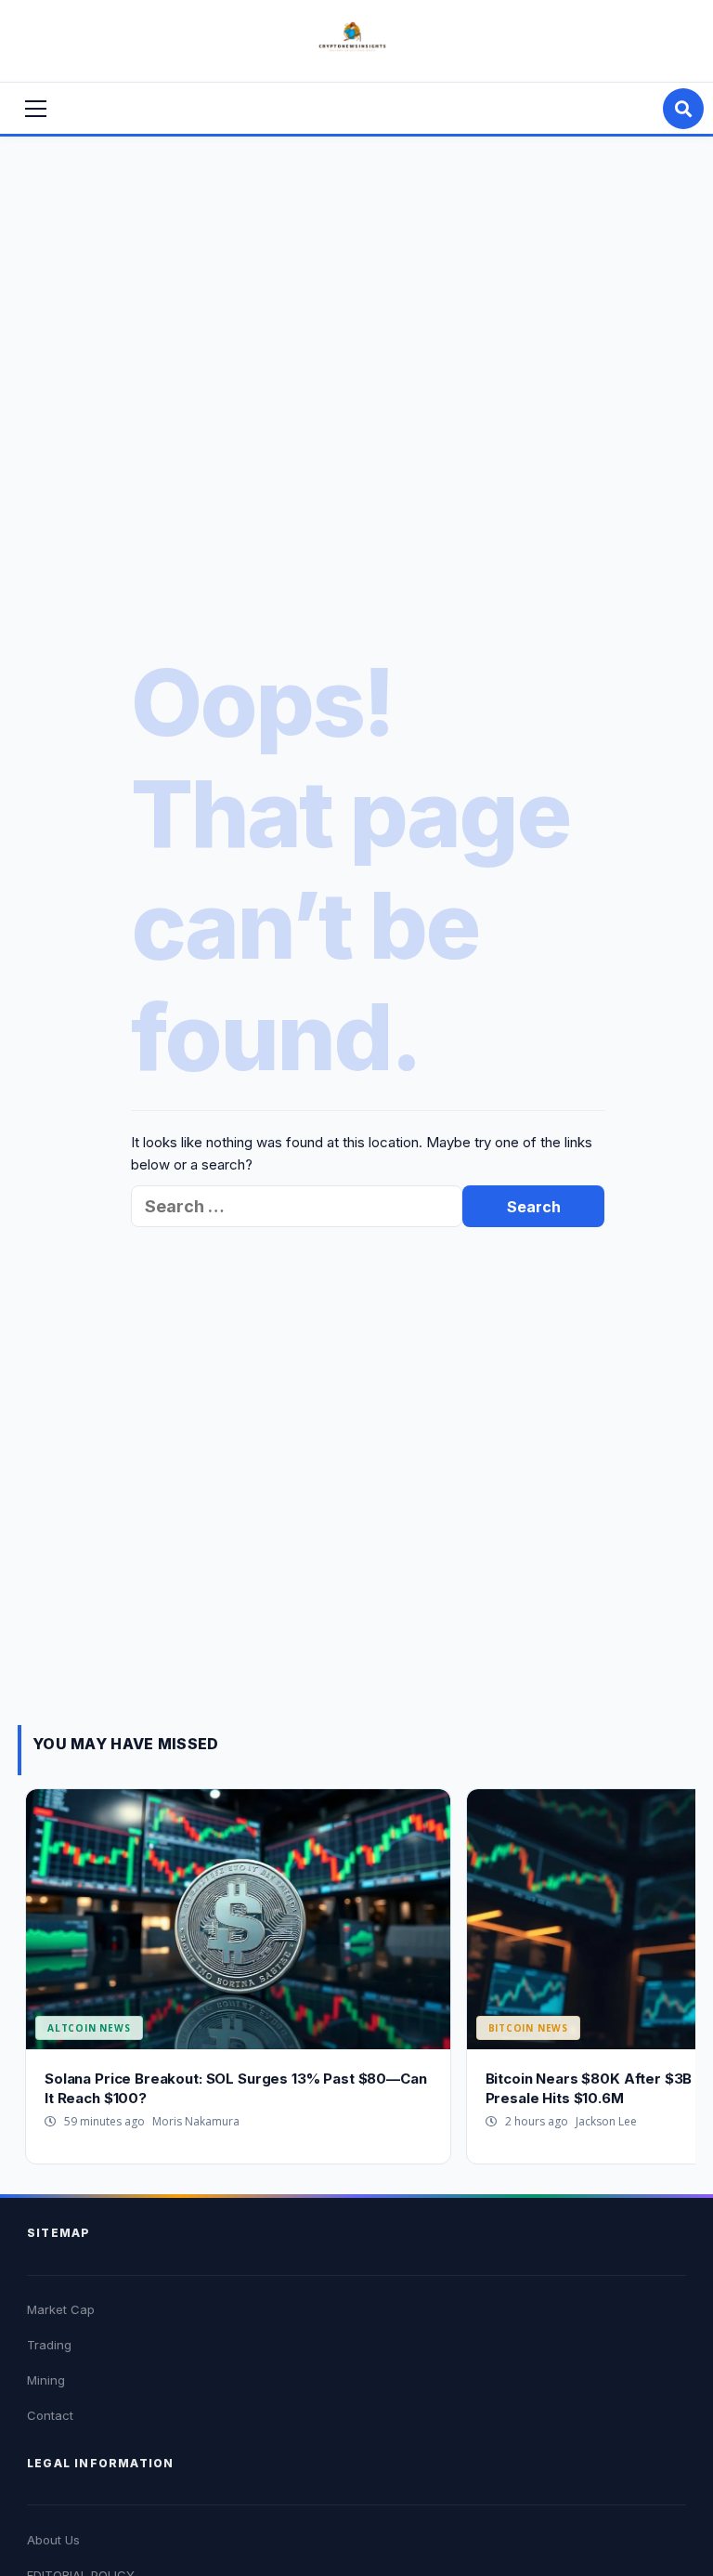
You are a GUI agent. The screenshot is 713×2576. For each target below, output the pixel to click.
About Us (53, 2540)
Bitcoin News (529, 2028)
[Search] (683, 109)
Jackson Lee (606, 2121)
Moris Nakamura (196, 2121)
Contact (50, 2415)
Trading (49, 2345)
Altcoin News (89, 2028)
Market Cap (61, 2309)
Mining (46, 2380)
